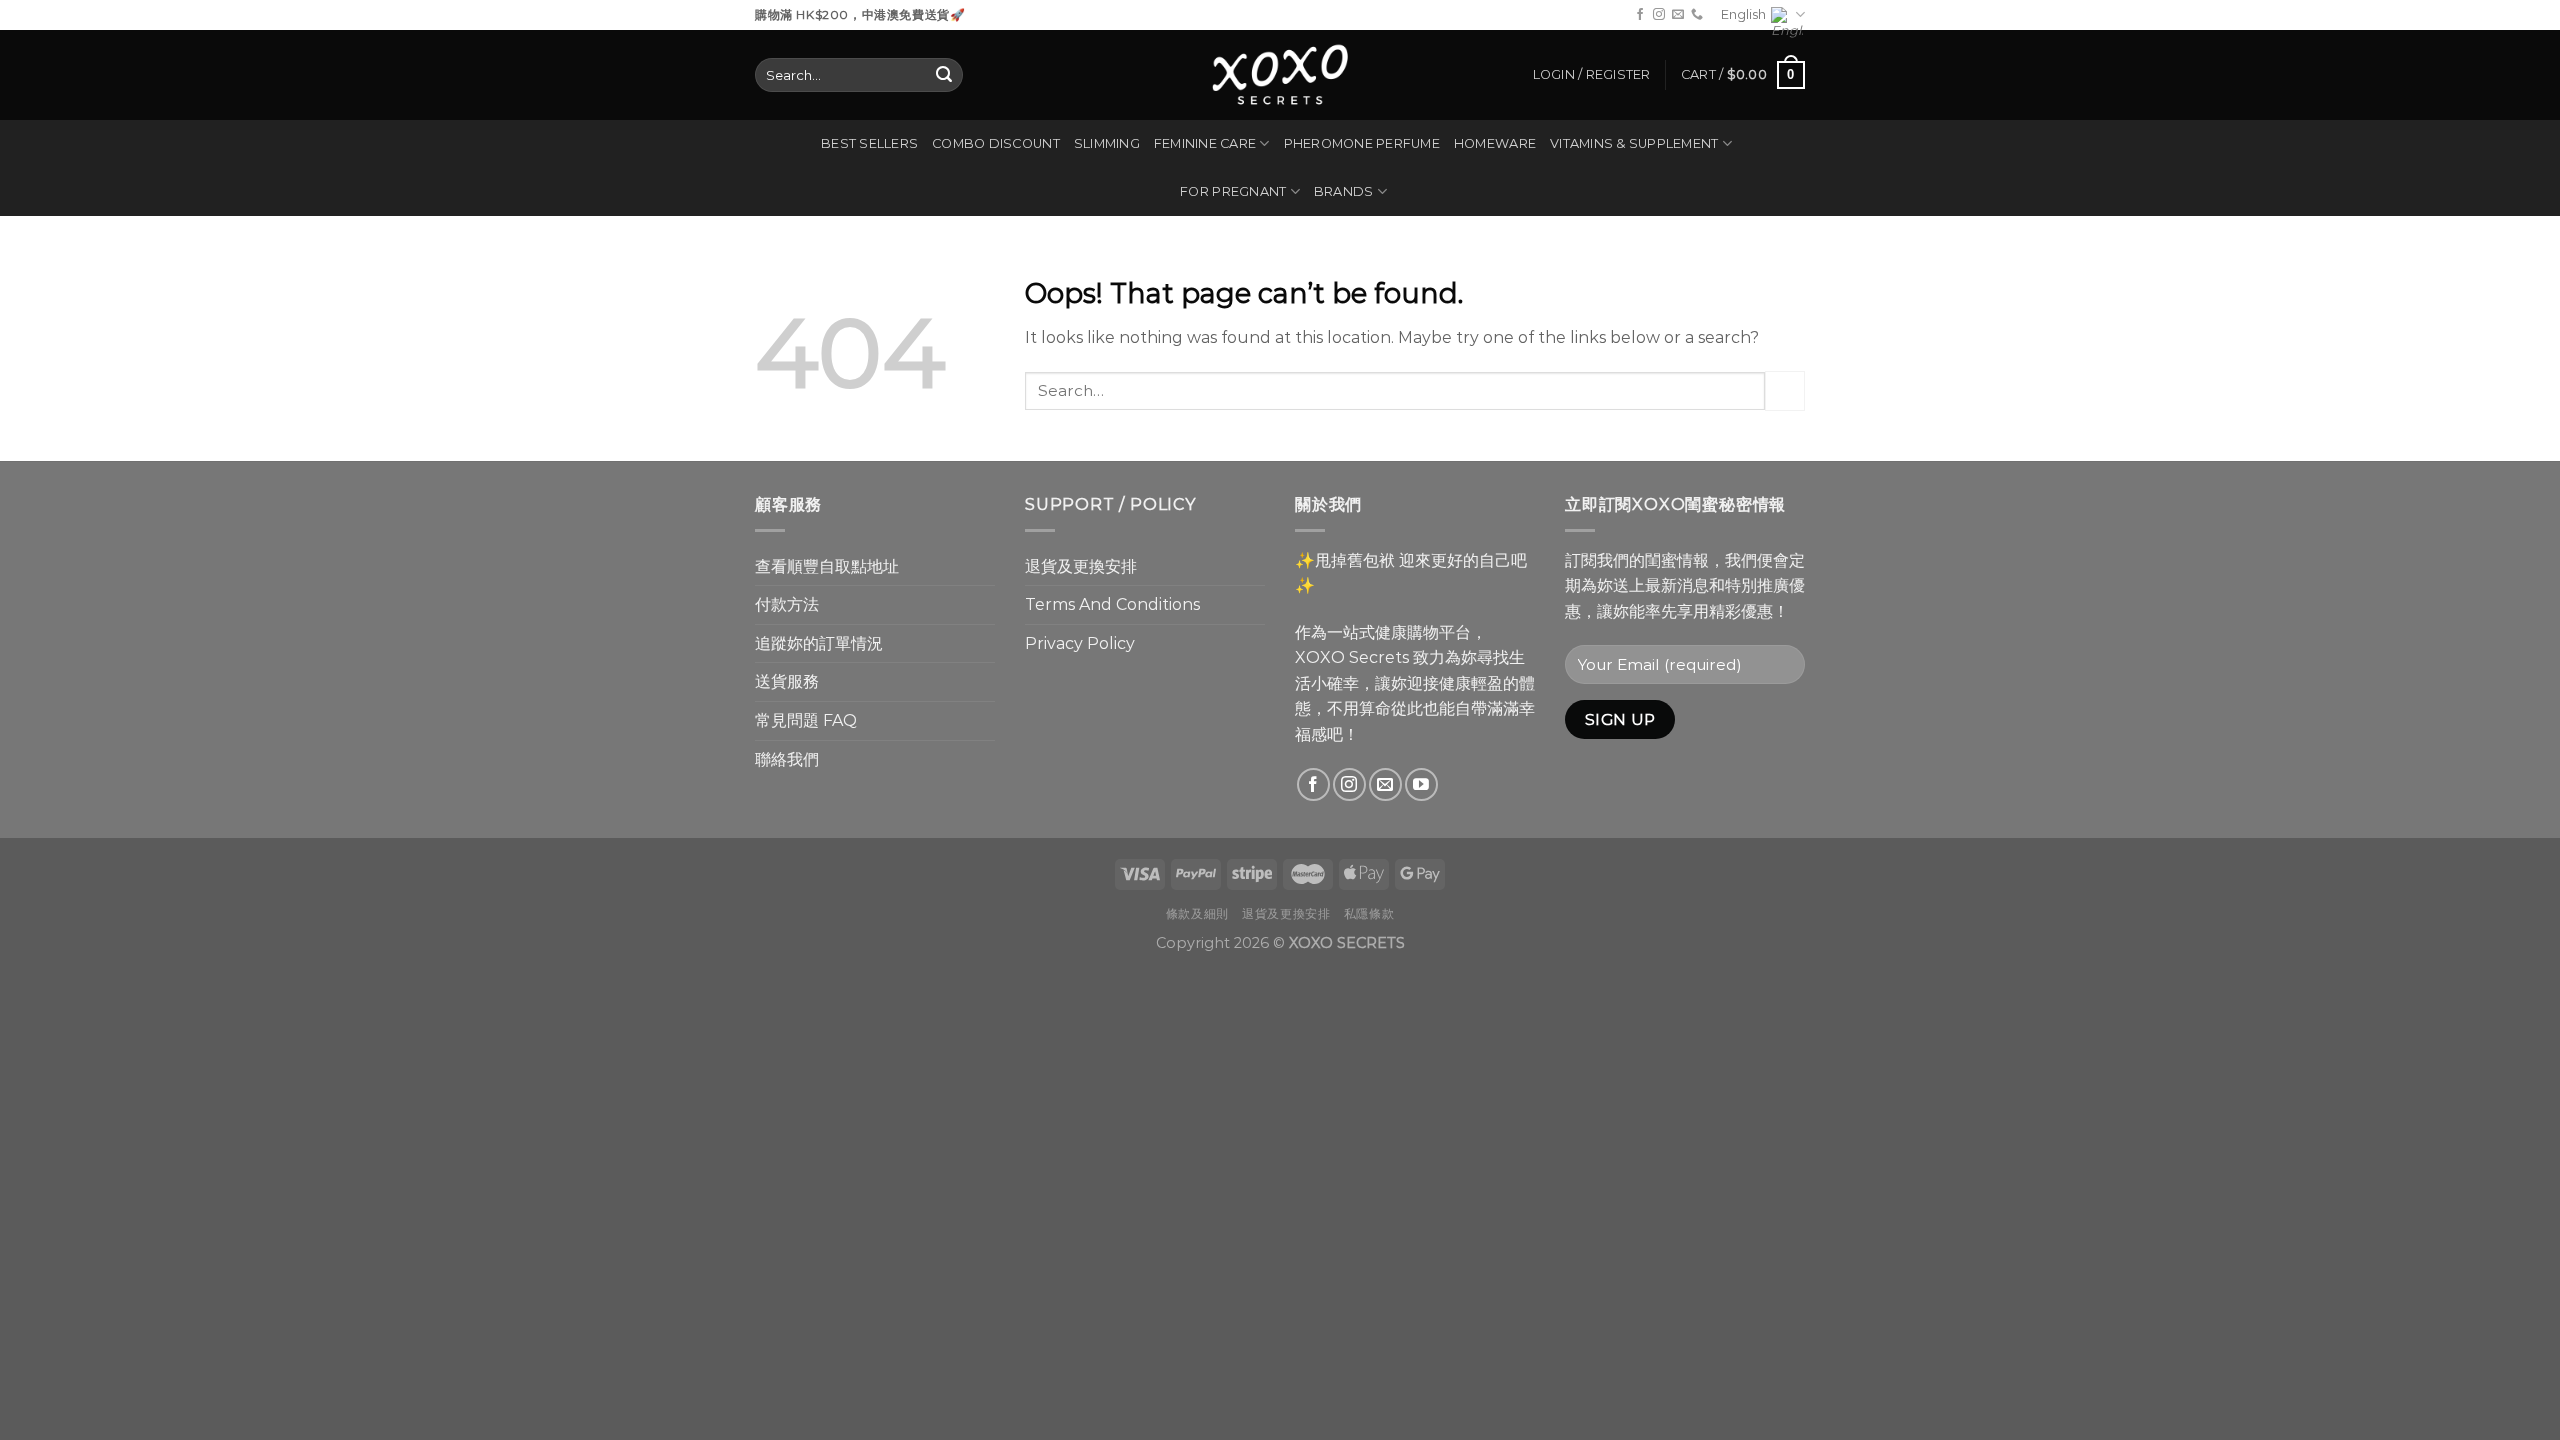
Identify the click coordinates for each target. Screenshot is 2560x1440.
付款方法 (787, 604)
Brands (1344, 191)
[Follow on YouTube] (1421, 784)
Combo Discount (996, 143)
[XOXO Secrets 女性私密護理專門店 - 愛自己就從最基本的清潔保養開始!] (1280, 75)
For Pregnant (1233, 191)
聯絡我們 (787, 759)
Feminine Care (1205, 143)
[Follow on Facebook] (1640, 15)
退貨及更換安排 (1081, 566)
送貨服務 (787, 681)
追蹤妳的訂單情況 (819, 643)
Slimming (1107, 143)
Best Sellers (869, 143)
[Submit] (944, 75)
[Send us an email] (1678, 15)
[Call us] (1697, 15)
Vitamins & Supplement (1634, 143)
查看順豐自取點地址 (827, 566)
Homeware (1495, 143)
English (1743, 14)
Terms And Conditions (1112, 604)
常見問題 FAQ (806, 720)
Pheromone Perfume (1362, 143)
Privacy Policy (1080, 643)
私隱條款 (1369, 913)
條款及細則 (1197, 913)
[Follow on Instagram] (1659, 15)
